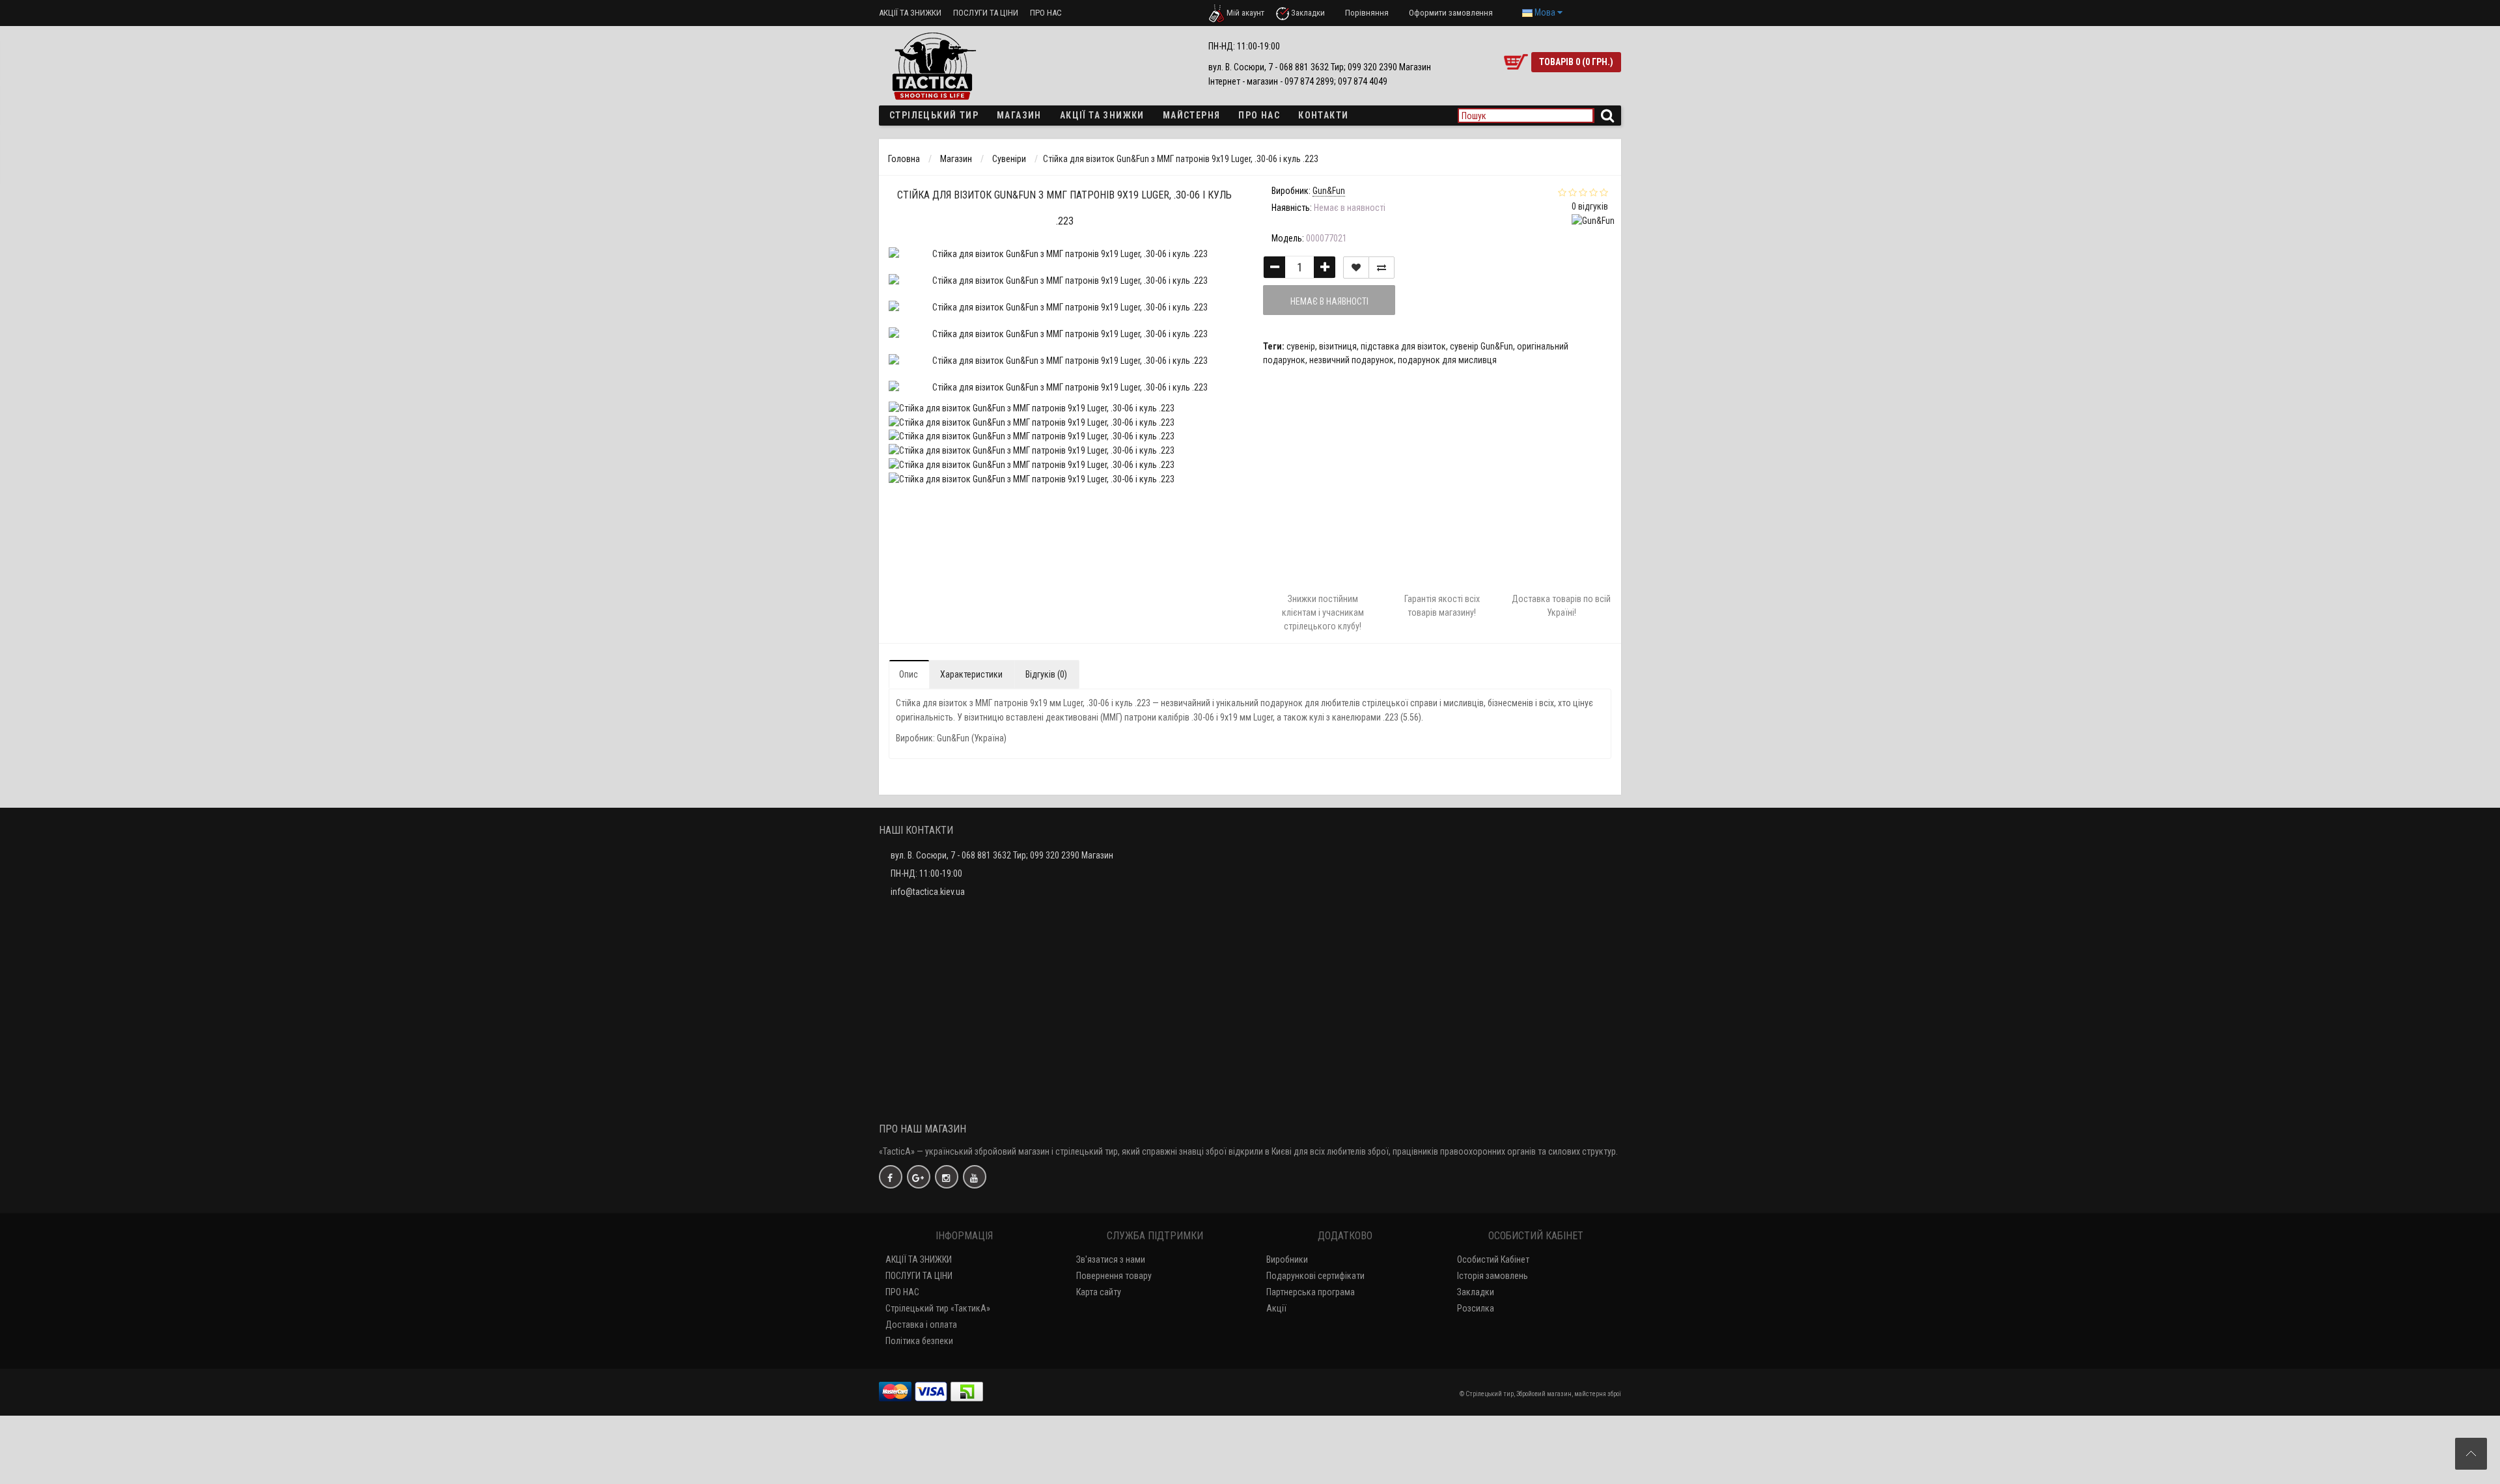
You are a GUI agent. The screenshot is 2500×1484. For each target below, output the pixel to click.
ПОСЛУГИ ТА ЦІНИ (986, 13)
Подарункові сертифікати (1315, 1276)
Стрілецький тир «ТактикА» (938, 1308)
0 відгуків (1590, 206)
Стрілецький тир (934, 115)
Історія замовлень (1493, 1276)
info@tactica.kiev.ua (928, 892)
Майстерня (1192, 115)
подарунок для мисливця (1447, 360)
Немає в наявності (1329, 301)
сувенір (1301, 346)
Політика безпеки (919, 1341)
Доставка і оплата (921, 1325)
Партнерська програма (1311, 1292)
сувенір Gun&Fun (1481, 346)
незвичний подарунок (1352, 360)
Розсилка (1476, 1308)
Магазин (1019, 115)
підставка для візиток (1403, 346)
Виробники (1287, 1259)
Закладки (1476, 1292)
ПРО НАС (1046, 13)
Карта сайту (1099, 1292)
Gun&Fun (953, 738)
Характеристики (971, 674)
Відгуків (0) (1046, 674)
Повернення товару (1114, 1276)
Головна (904, 159)
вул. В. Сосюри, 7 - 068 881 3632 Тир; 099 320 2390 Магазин (1002, 855)
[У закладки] (1356, 268)
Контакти (1323, 115)
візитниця (1338, 346)
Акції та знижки (1102, 115)
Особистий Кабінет (1493, 1259)
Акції (1276, 1308)
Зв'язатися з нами (1111, 1259)
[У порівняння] (1382, 268)
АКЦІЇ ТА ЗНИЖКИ (910, 13)
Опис (909, 674)
